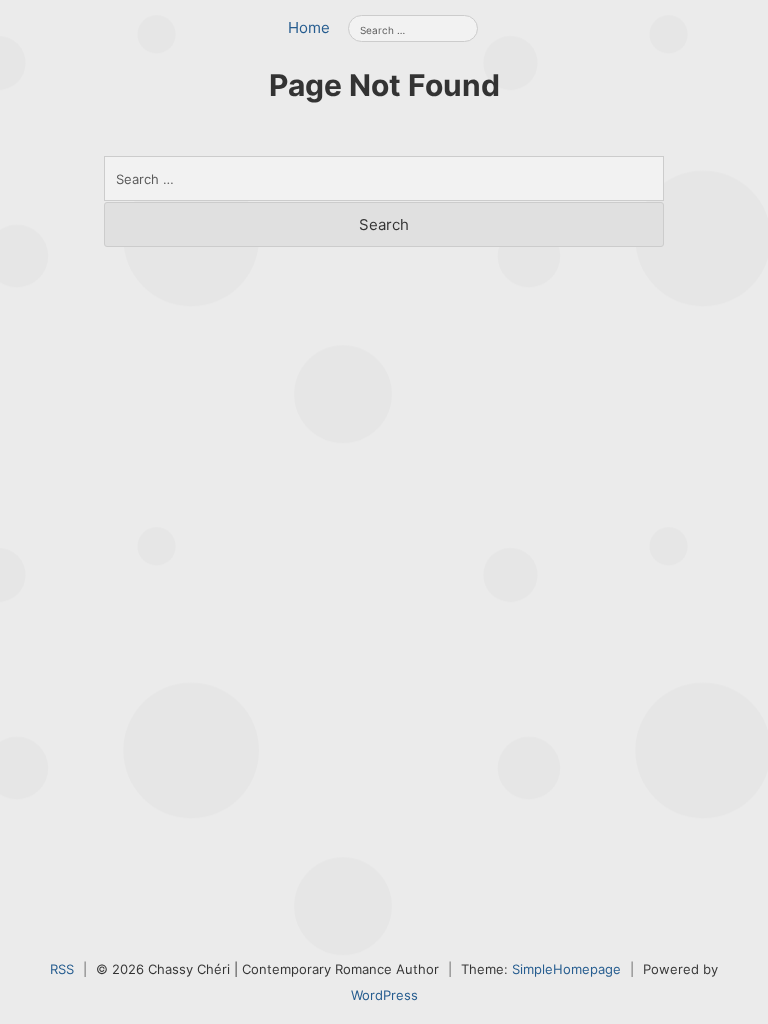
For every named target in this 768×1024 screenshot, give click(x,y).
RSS (62, 969)
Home (309, 27)
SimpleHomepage (566, 969)
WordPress (384, 995)
